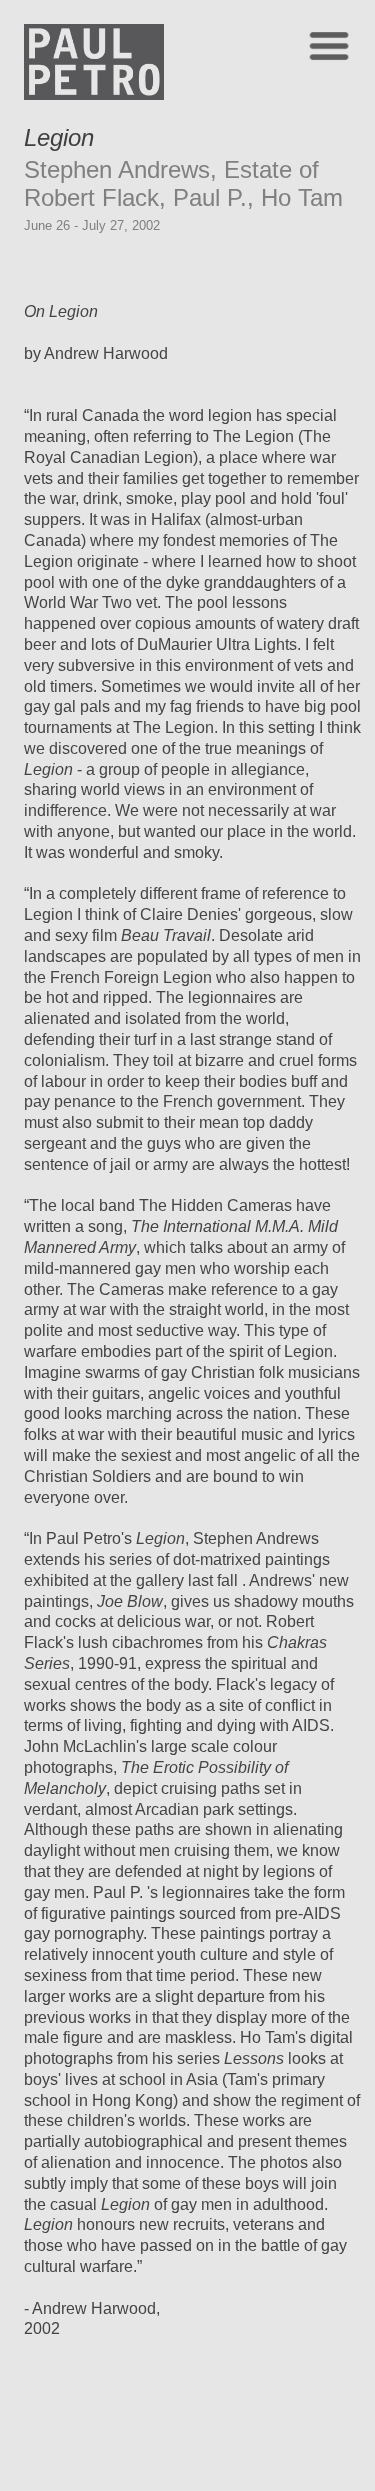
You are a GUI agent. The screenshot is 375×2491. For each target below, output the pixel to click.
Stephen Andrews (117, 169)
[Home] (94, 94)
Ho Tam (302, 197)
